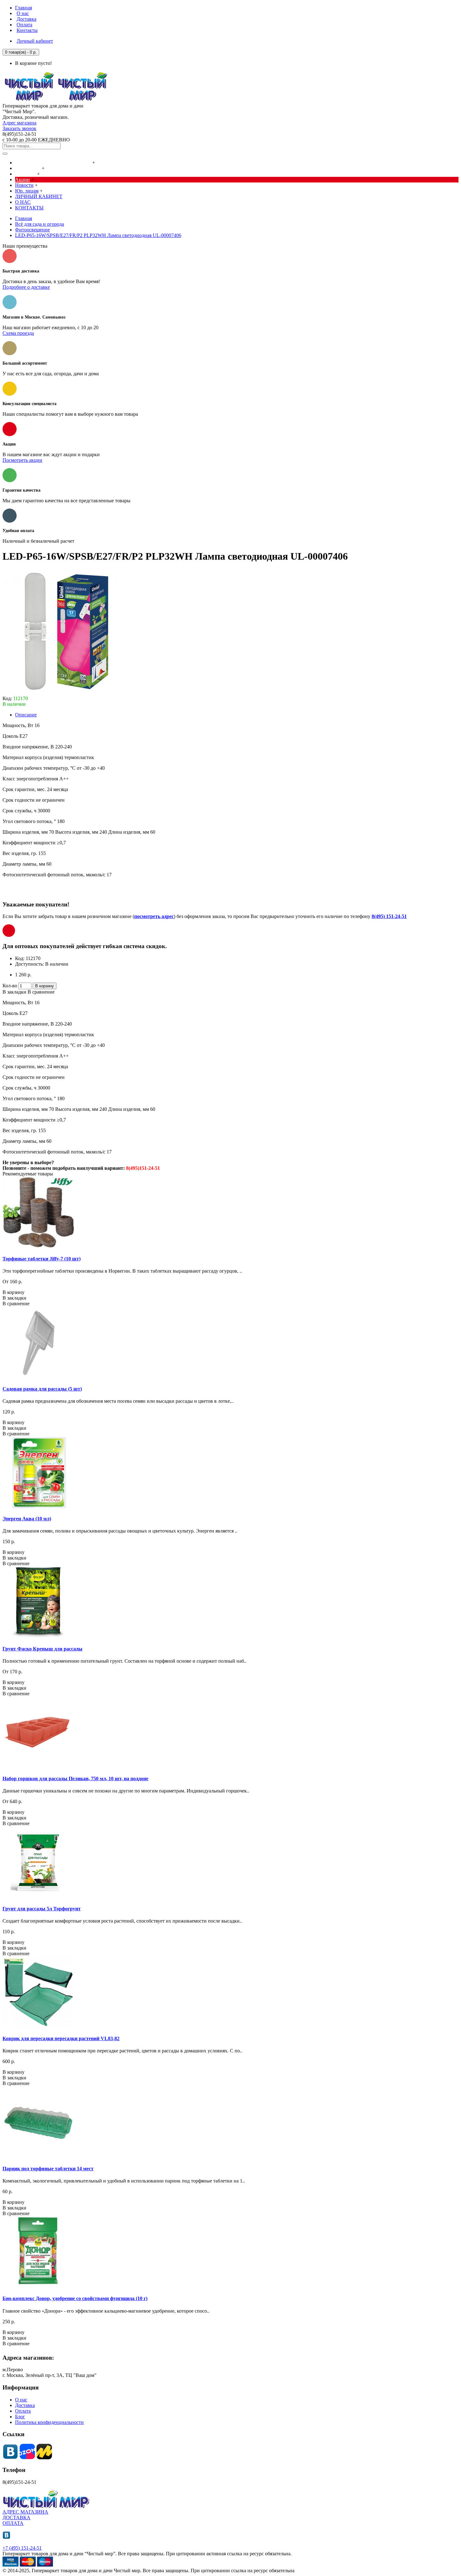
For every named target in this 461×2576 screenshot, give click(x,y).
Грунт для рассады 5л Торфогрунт (42, 1909)
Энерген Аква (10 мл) (27, 1519)
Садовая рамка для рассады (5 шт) (42, 1389)
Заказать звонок (19, 128)
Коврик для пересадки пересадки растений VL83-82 (61, 2038)
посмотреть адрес (154, 916)
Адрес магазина (19, 123)
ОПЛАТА (13, 2523)
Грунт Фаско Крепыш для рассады (42, 1649)
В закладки (14, 992)
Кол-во (10, 986)
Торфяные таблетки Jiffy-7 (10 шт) (42, 1259)
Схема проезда (18, 333)
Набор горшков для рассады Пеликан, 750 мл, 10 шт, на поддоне (75, 1779)
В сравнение (41, 992)
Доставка (25, 2405)
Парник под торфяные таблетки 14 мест (48, 2169)
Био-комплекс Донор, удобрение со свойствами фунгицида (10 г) (75, 2298)
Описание (26, 715)
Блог (20, 2417)
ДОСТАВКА (16, 2518)
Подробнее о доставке (26, 287)
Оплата (23, 2411)
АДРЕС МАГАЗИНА (25, 2512)
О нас (21, 2400)
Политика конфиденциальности (49, 2422)
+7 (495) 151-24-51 (22, 2548)
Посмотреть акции (22, 460)
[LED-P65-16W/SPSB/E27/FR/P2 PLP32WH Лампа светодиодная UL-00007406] (65, 693)
